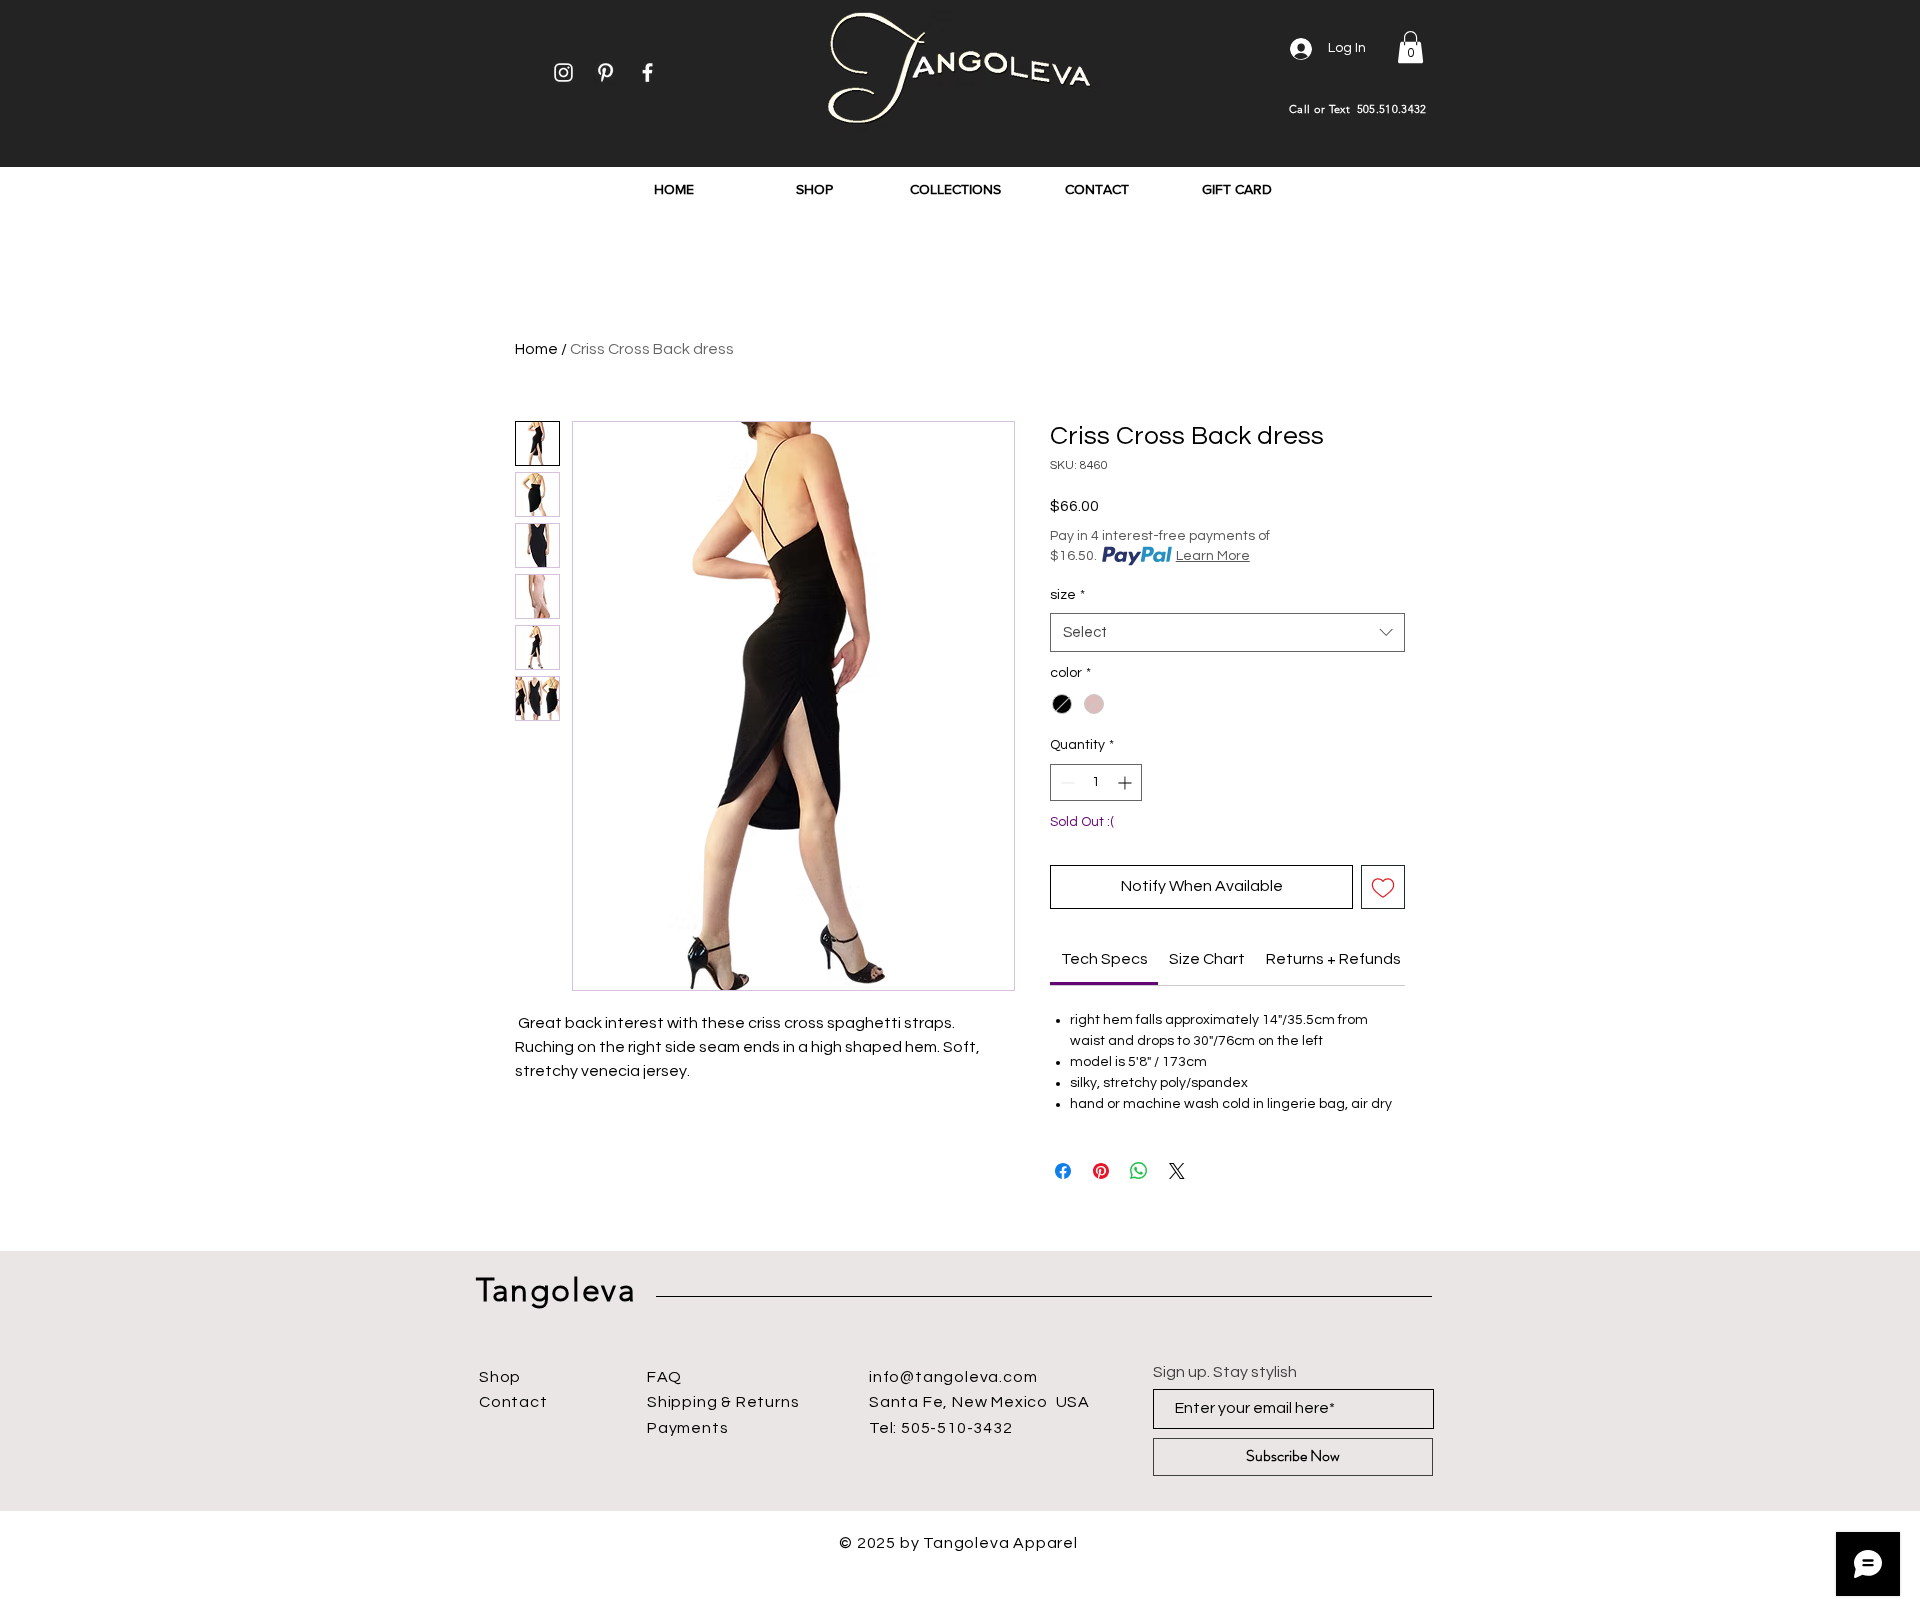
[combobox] (1227, 632)
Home (536, 349)
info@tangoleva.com (953, 1377)
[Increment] (1126, 782)
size (1067, 595)
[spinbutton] (1096, 782)
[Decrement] (1065, 782)
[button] (1410, 47)
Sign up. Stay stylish (1225, 1372)
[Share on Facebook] (1063, 1171)
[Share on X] (1177, 1171)
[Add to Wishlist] (1383, 887)
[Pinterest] (605, 72)
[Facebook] (647, 72)
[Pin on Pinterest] (1101, 1171)
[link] (1104, 959)
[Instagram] (563, 72)
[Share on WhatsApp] (1139, 1171)
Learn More (1213, 556)
